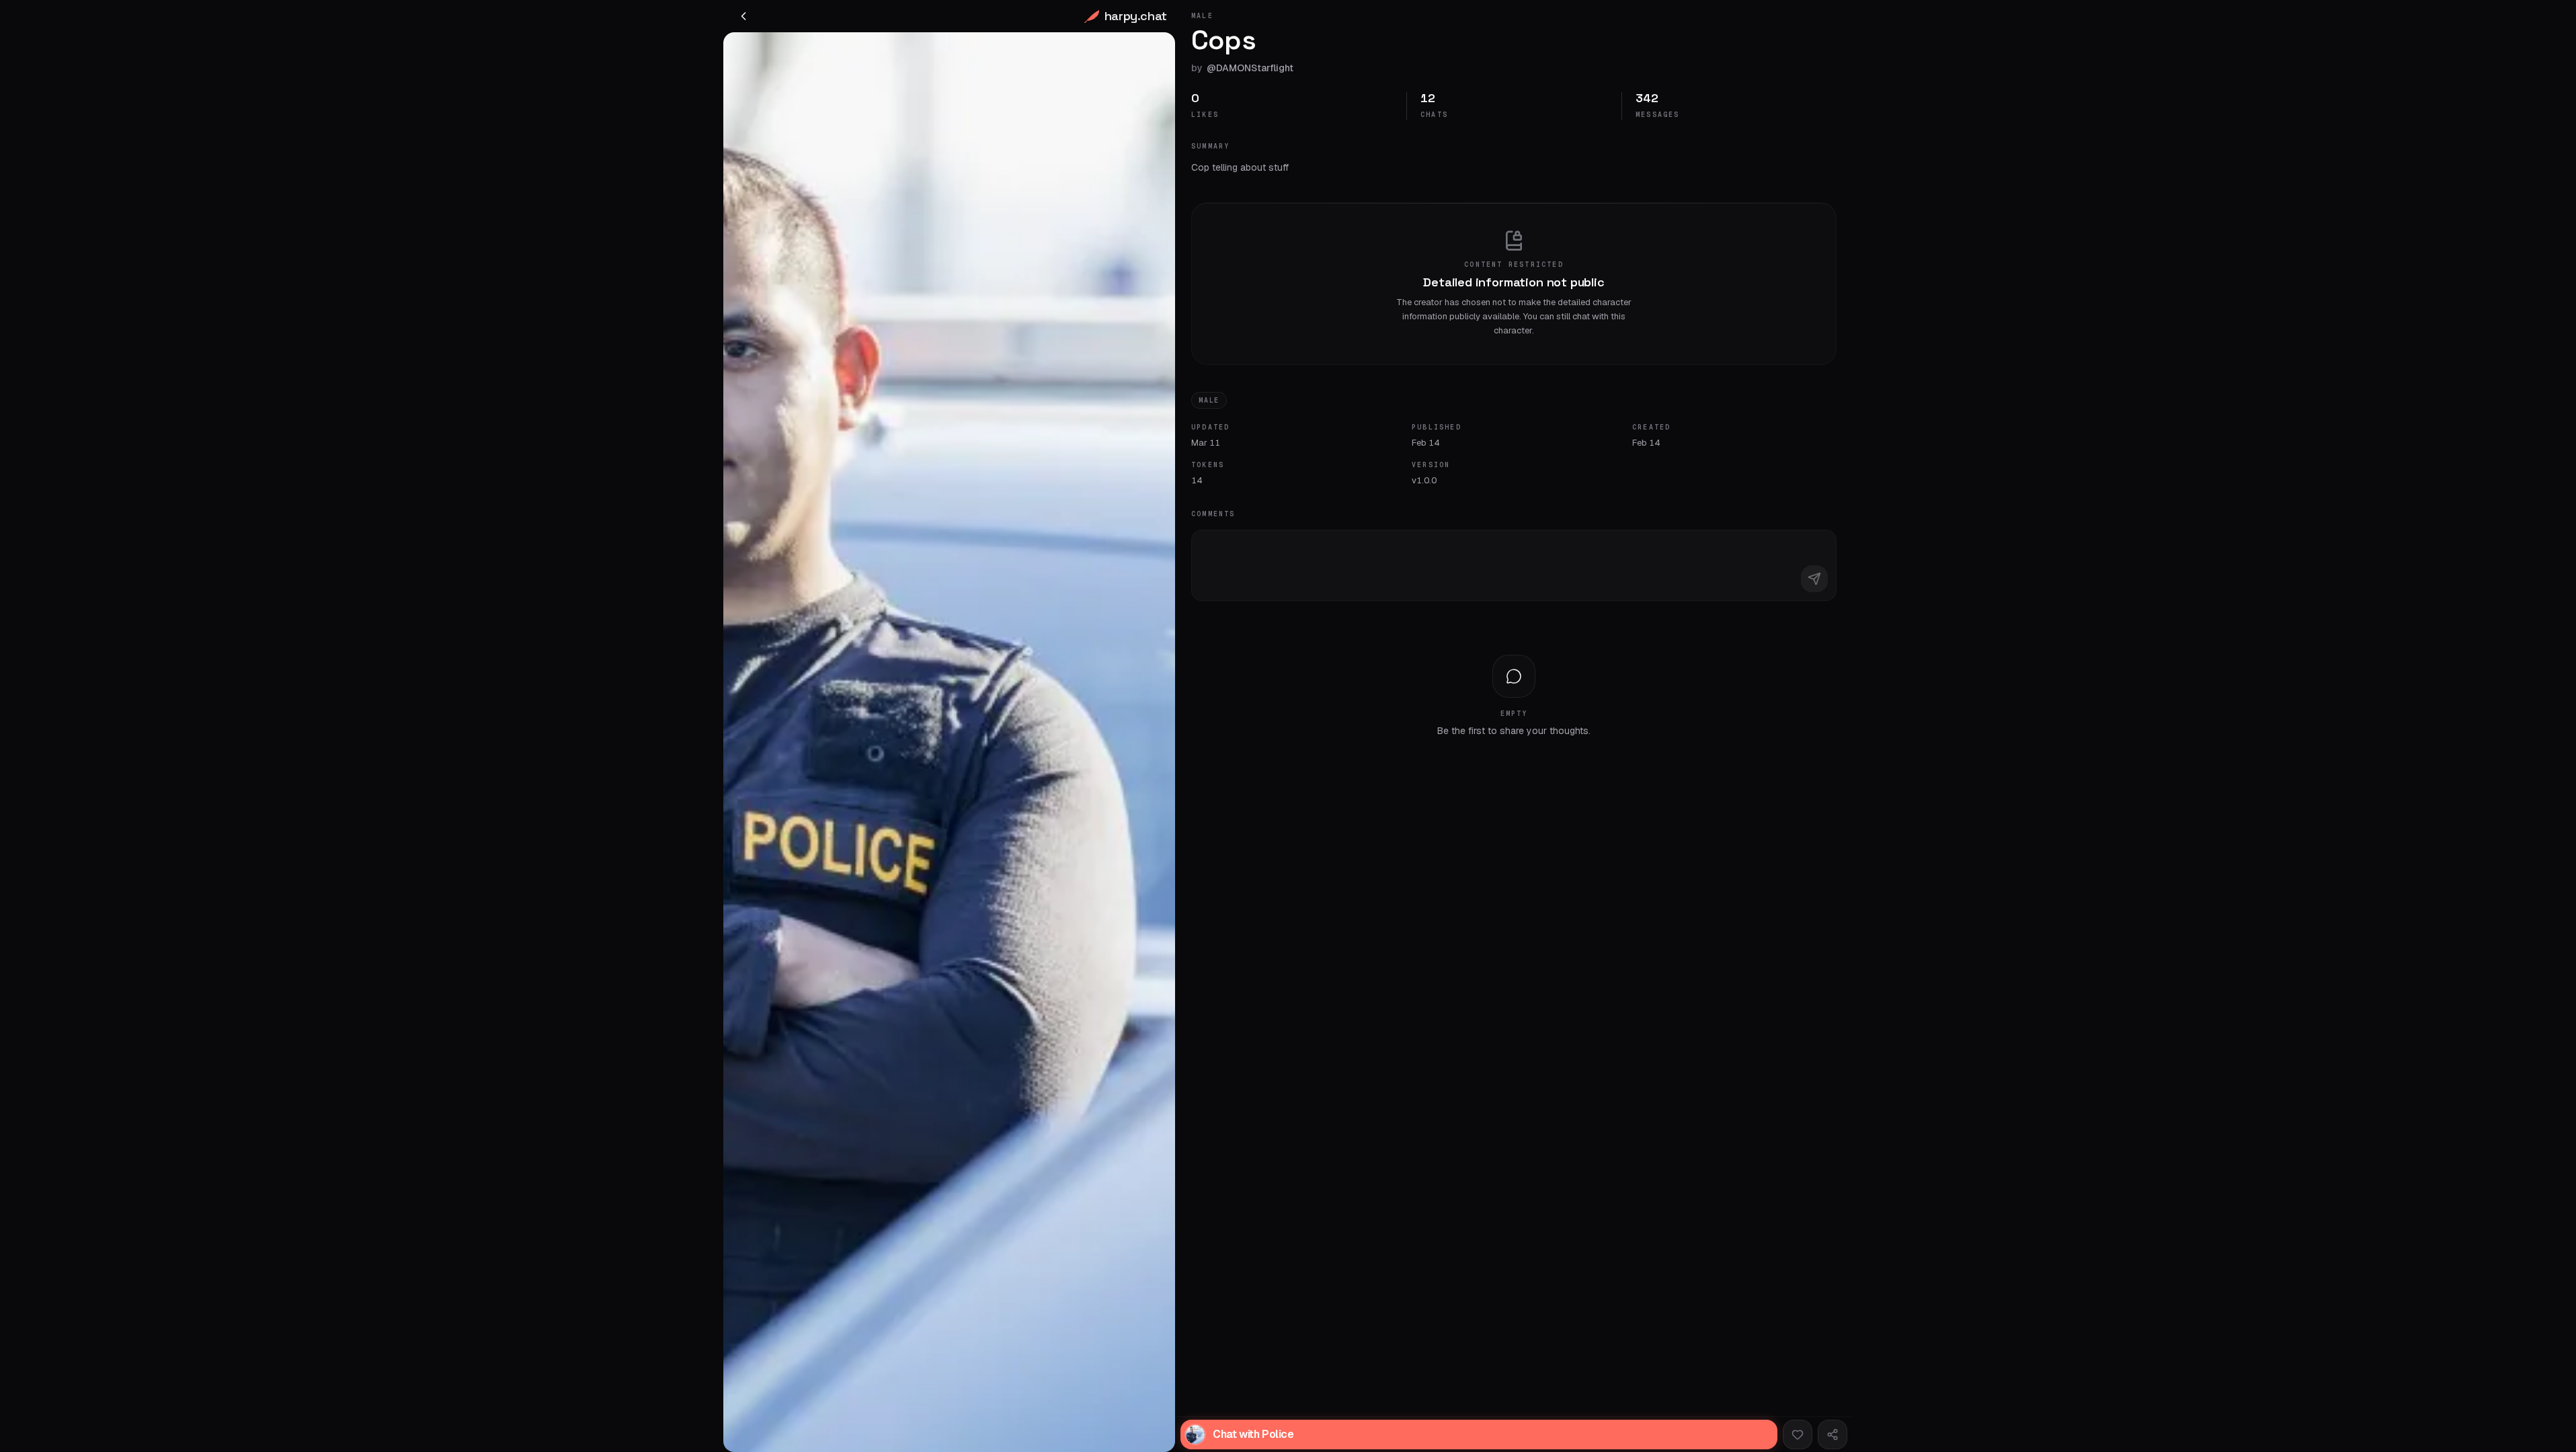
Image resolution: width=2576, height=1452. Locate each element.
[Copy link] (1833, 1435)
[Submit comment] (1814, 579)
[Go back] (743, 16)
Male (1209, 400)
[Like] (1798, 1435)
